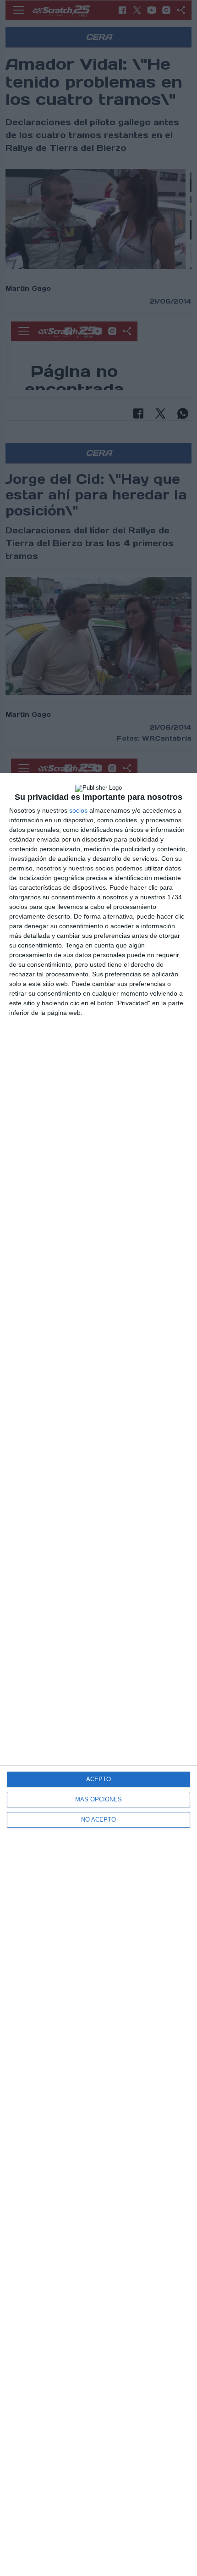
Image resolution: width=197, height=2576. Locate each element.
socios (78, 810)
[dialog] (98, 1674)
